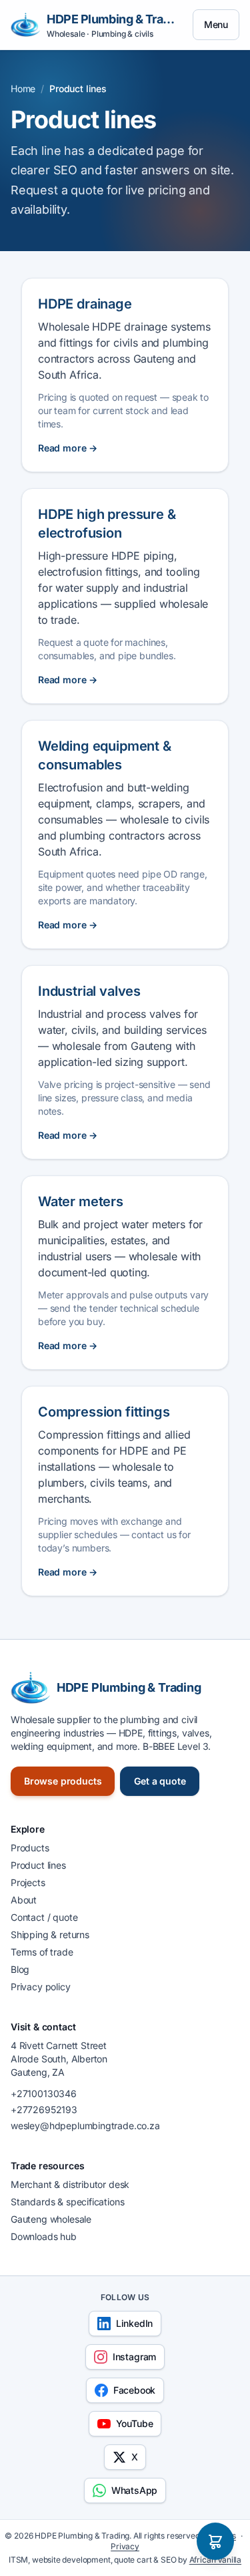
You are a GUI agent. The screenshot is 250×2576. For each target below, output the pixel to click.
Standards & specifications (67, 2202)
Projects (28, 1882)
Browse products (63, 1781)
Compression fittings (104, 1412)
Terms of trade (42, 1952)
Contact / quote (44, 1917)
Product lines (38, 1865)
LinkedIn (135, 2323)
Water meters (81, 1202)
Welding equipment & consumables (105, 755)
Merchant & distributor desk (70, 2184)
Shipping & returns (50, 1935)
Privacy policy (41, 1987)
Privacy (125, 2546)
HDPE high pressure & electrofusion (107, 524)
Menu (216, 24)
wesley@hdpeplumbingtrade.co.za (85, 2126)
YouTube (135, 2423)
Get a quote (160, 1781)
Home (23, 88)
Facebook (135, 2390)
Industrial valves (89, 991)
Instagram (134, 2357)
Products (30, 1848)
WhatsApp (135, 2490)
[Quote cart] (215, 2541)
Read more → (68, 448)
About (24, 1900)
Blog (20, 1969)
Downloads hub (44, 2236)
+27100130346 (44, 2093)
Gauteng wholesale (51, 2219)
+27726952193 (44, 2109)
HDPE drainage (85, 304)
